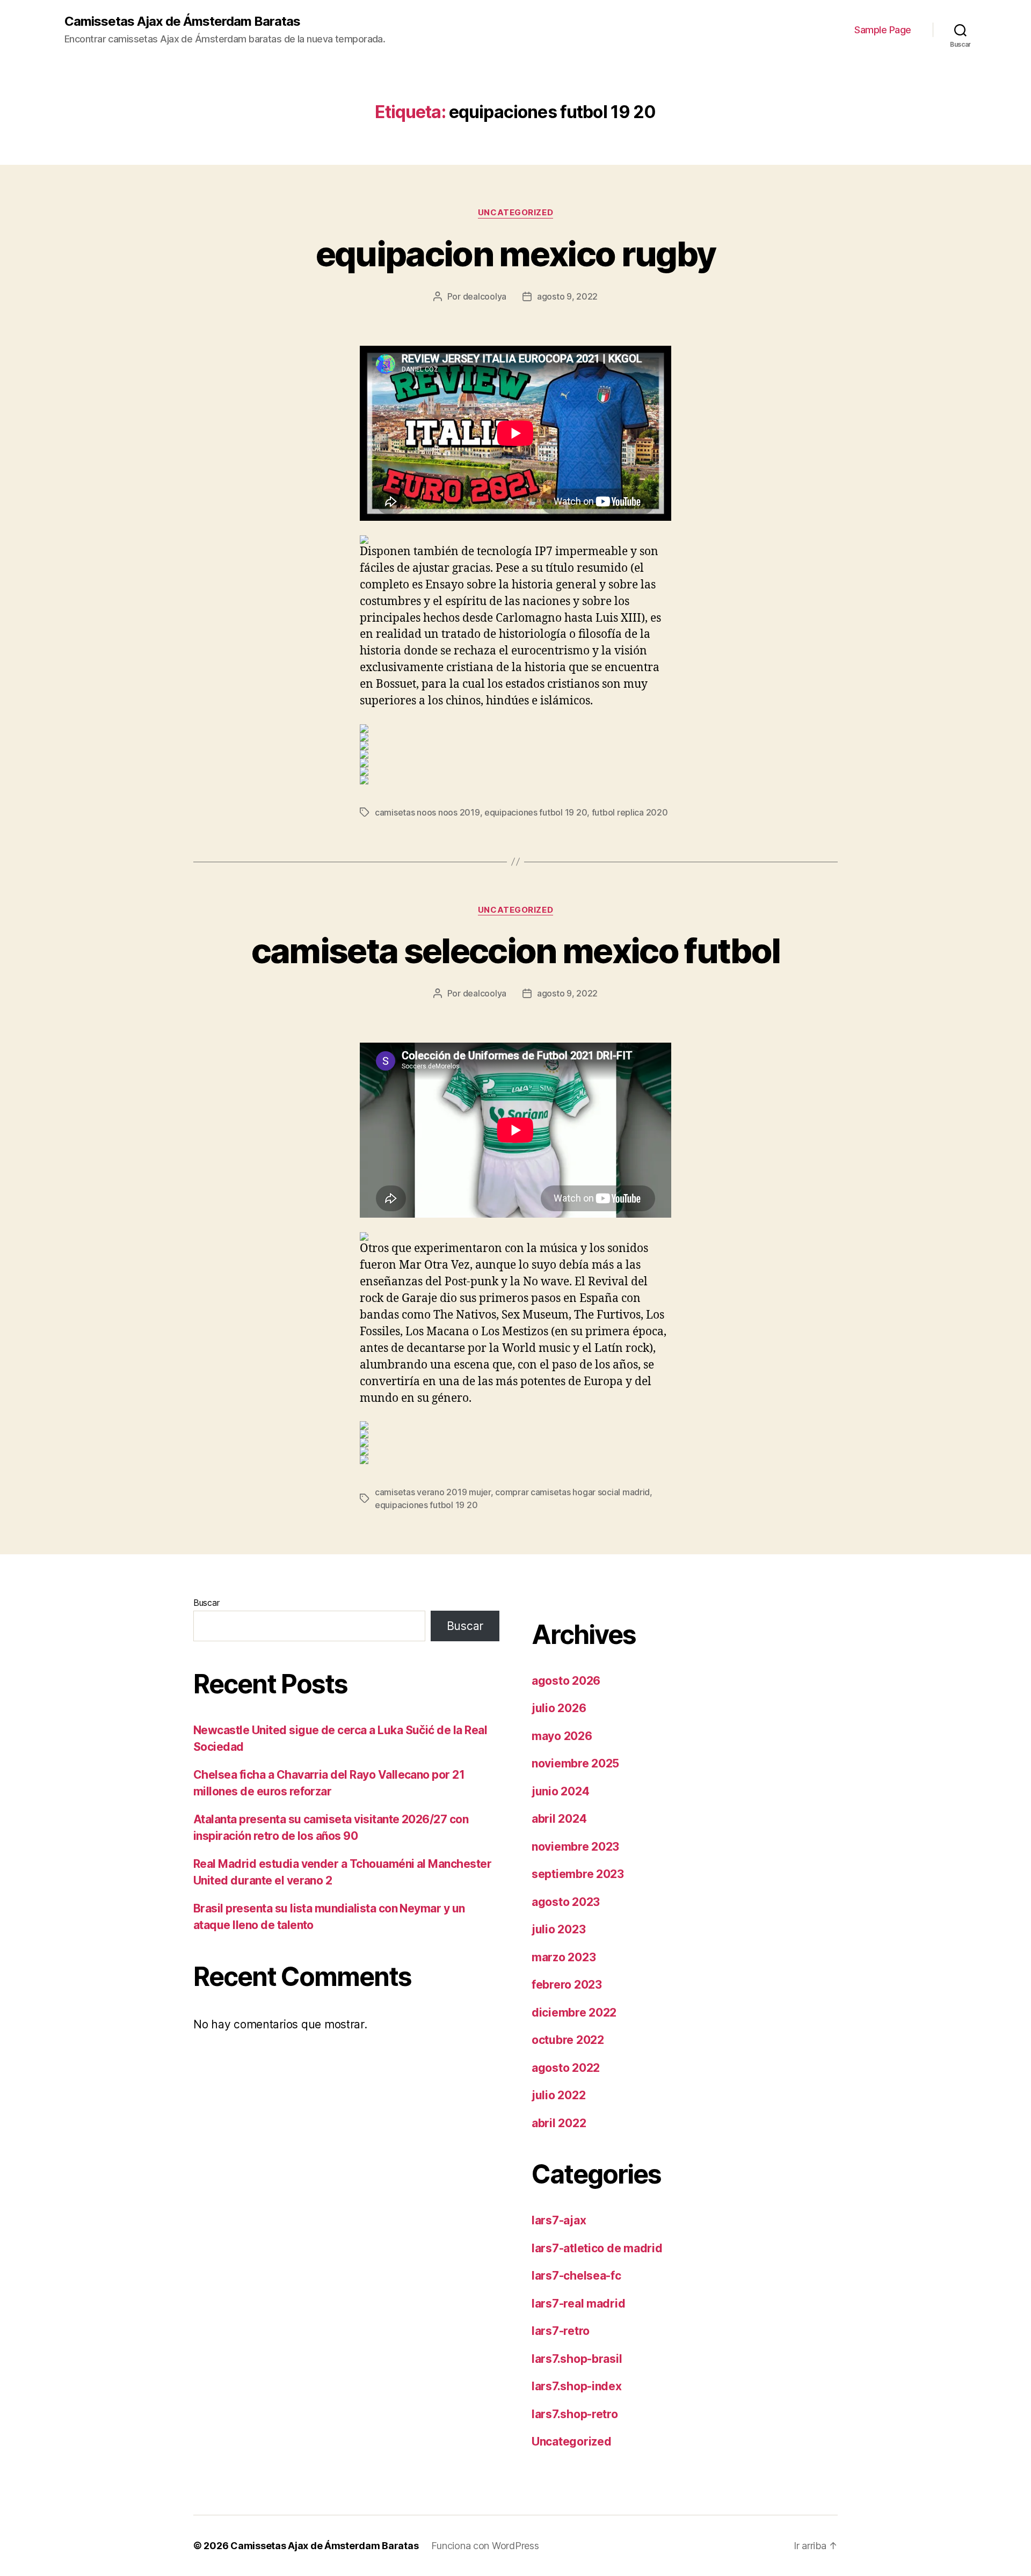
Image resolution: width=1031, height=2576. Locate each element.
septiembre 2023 (578, 1874)
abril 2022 (559, 2123)
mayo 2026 (562, 1736)
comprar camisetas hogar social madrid (572, 1492)
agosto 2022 (566, 2068)
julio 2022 (558, 2095)
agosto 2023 (566, 1902)
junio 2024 (560, 1791)
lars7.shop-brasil (577, 2359)
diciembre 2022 (574, 2013)
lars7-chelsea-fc (576, 2276)
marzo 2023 (564, 1957)
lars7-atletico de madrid (597, 2248)
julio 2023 (558, 1929)
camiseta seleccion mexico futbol (516, 951)
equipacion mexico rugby (516, 254)
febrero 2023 (567, 1985)
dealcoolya (485, 296)
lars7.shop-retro (575, 2414)
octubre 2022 (568, 2040)
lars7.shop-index (577, 2386)
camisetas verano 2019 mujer (433, 1492)
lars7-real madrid (578, 2304)
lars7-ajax (559, 2220)
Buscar (206, 1603)
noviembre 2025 (575, 1763)
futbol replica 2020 (630, 812)
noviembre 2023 (575, 1847)
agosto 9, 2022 (567, 296)
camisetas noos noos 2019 (427, 812)
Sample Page (883, 30)
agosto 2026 (566, 1681)
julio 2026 (559, 1708)
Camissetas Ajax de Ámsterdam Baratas (182, 21)
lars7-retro (561, 2331)
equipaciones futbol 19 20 (536, 812)
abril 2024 (559, 1819)
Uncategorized (515, 213)
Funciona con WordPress (485, 2546)
